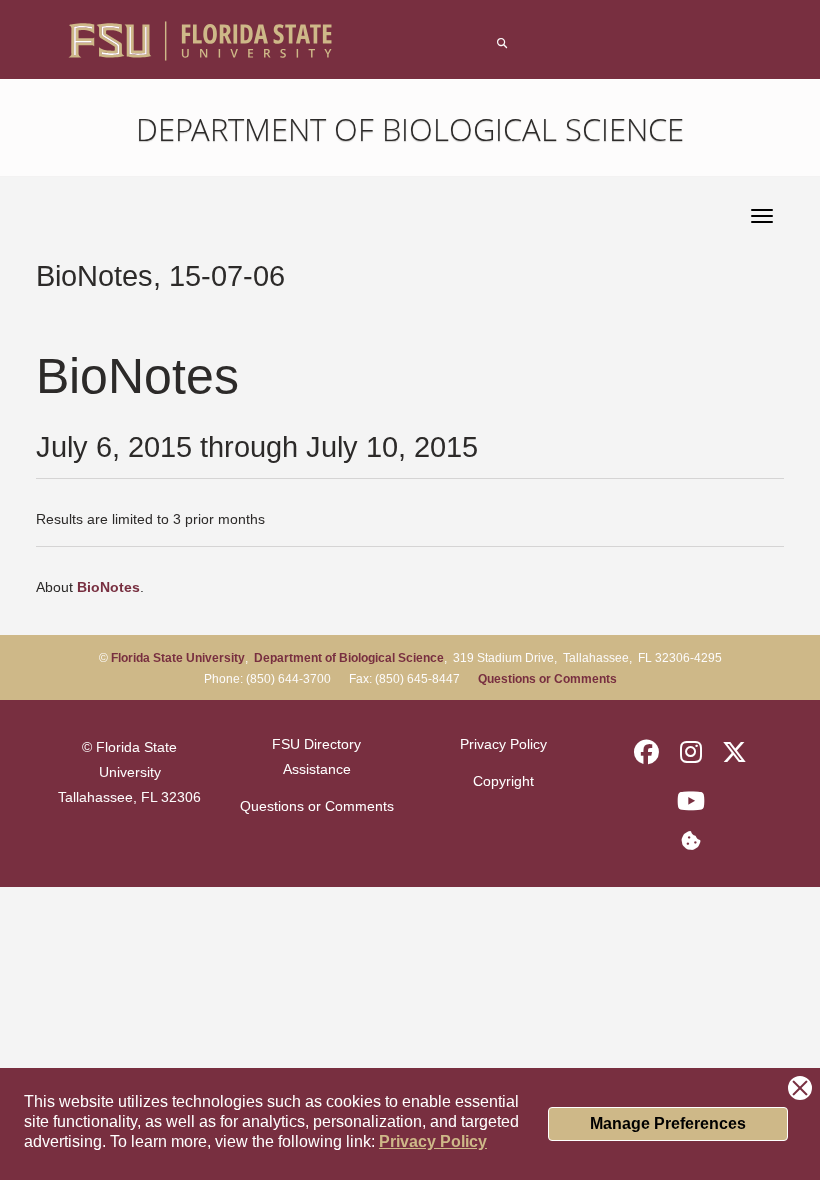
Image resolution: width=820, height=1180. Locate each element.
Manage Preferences (668, 1123)
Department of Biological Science (410, 129)
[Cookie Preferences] (690, 840)
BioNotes (108, 587)
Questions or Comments (547, 679)
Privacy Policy (433, 1141)
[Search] (502, 43)
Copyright (503, 781)
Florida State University (178, 658)
